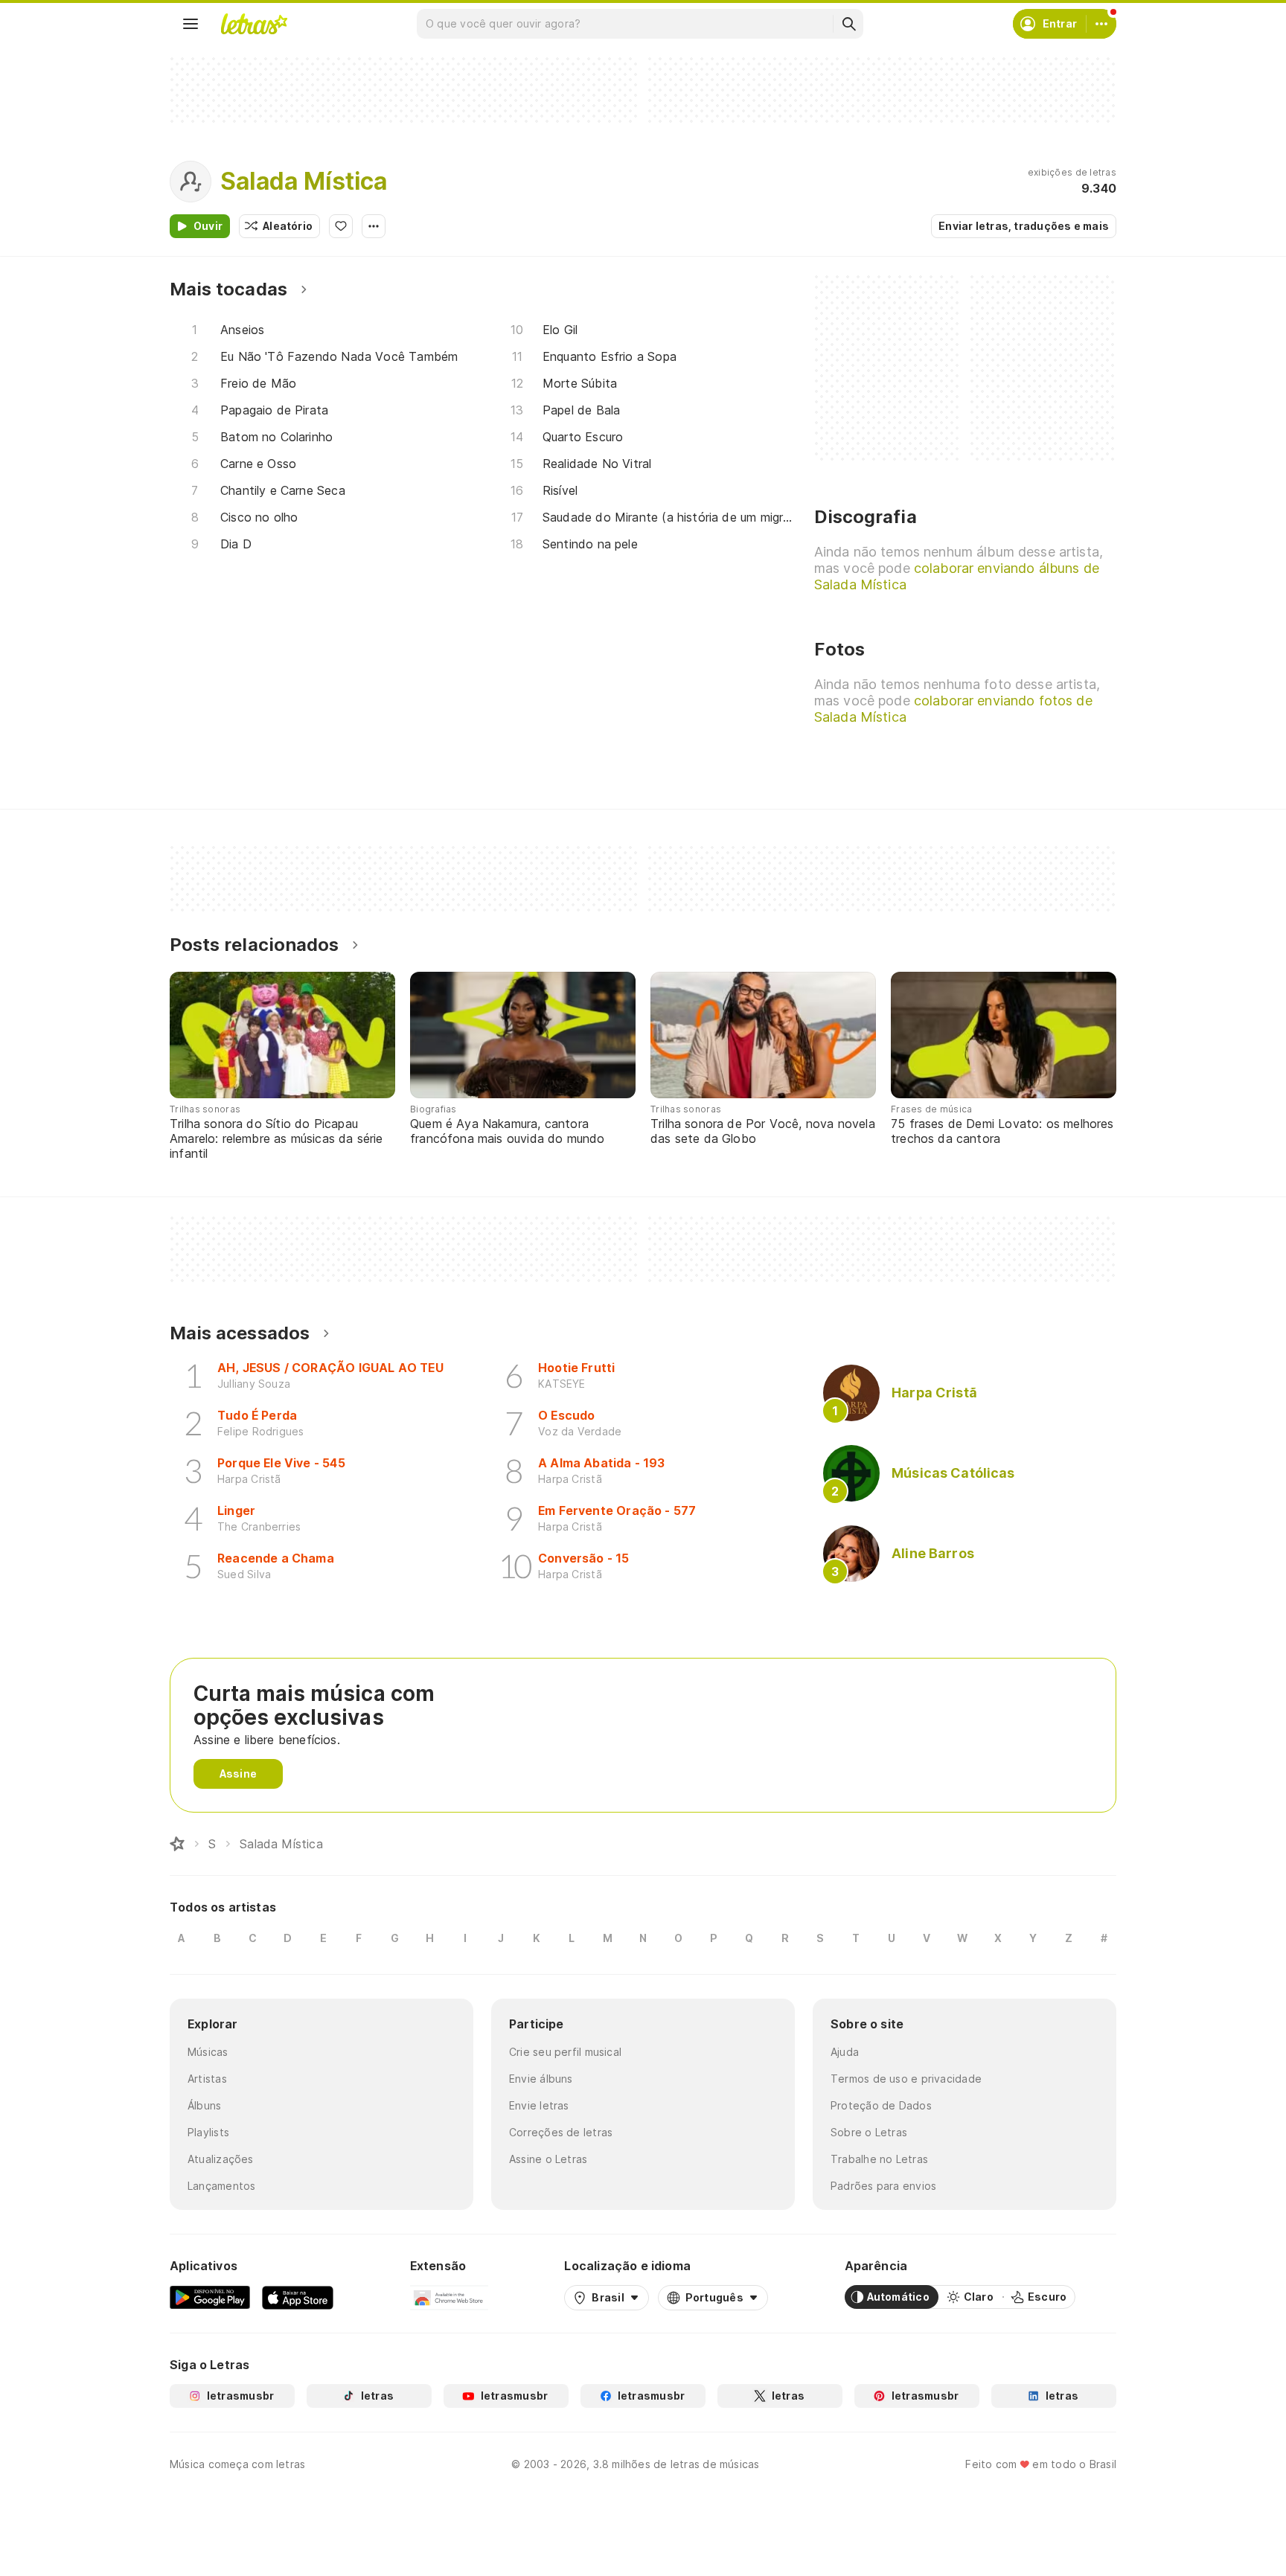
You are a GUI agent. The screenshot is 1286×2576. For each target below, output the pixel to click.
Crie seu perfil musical (565, 2052)
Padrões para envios (883, 2186)
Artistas (207, 2079)
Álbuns (204, 2105)
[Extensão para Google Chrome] (449, 2297)
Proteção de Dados (881, 2105)
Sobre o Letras (869, 2132)
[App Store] (298, 2297)
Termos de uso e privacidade (906, 2079)
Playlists (208, 2132)
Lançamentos (221, 2186)
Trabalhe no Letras (879, 2159)
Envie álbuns (541, 2079)
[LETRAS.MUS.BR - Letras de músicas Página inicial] (254, 24)
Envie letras (539, 2105)
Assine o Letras (548, 2159)
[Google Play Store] (210, 2297)
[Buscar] (848, 24)
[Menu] (191, 24)
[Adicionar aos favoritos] (341, 226)
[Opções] (374, 226)
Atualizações (221, 2159)
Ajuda (845, 2052)
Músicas (208, 2052)
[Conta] (1101, 24)
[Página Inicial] (177, 1844)
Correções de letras (561, 2132)
